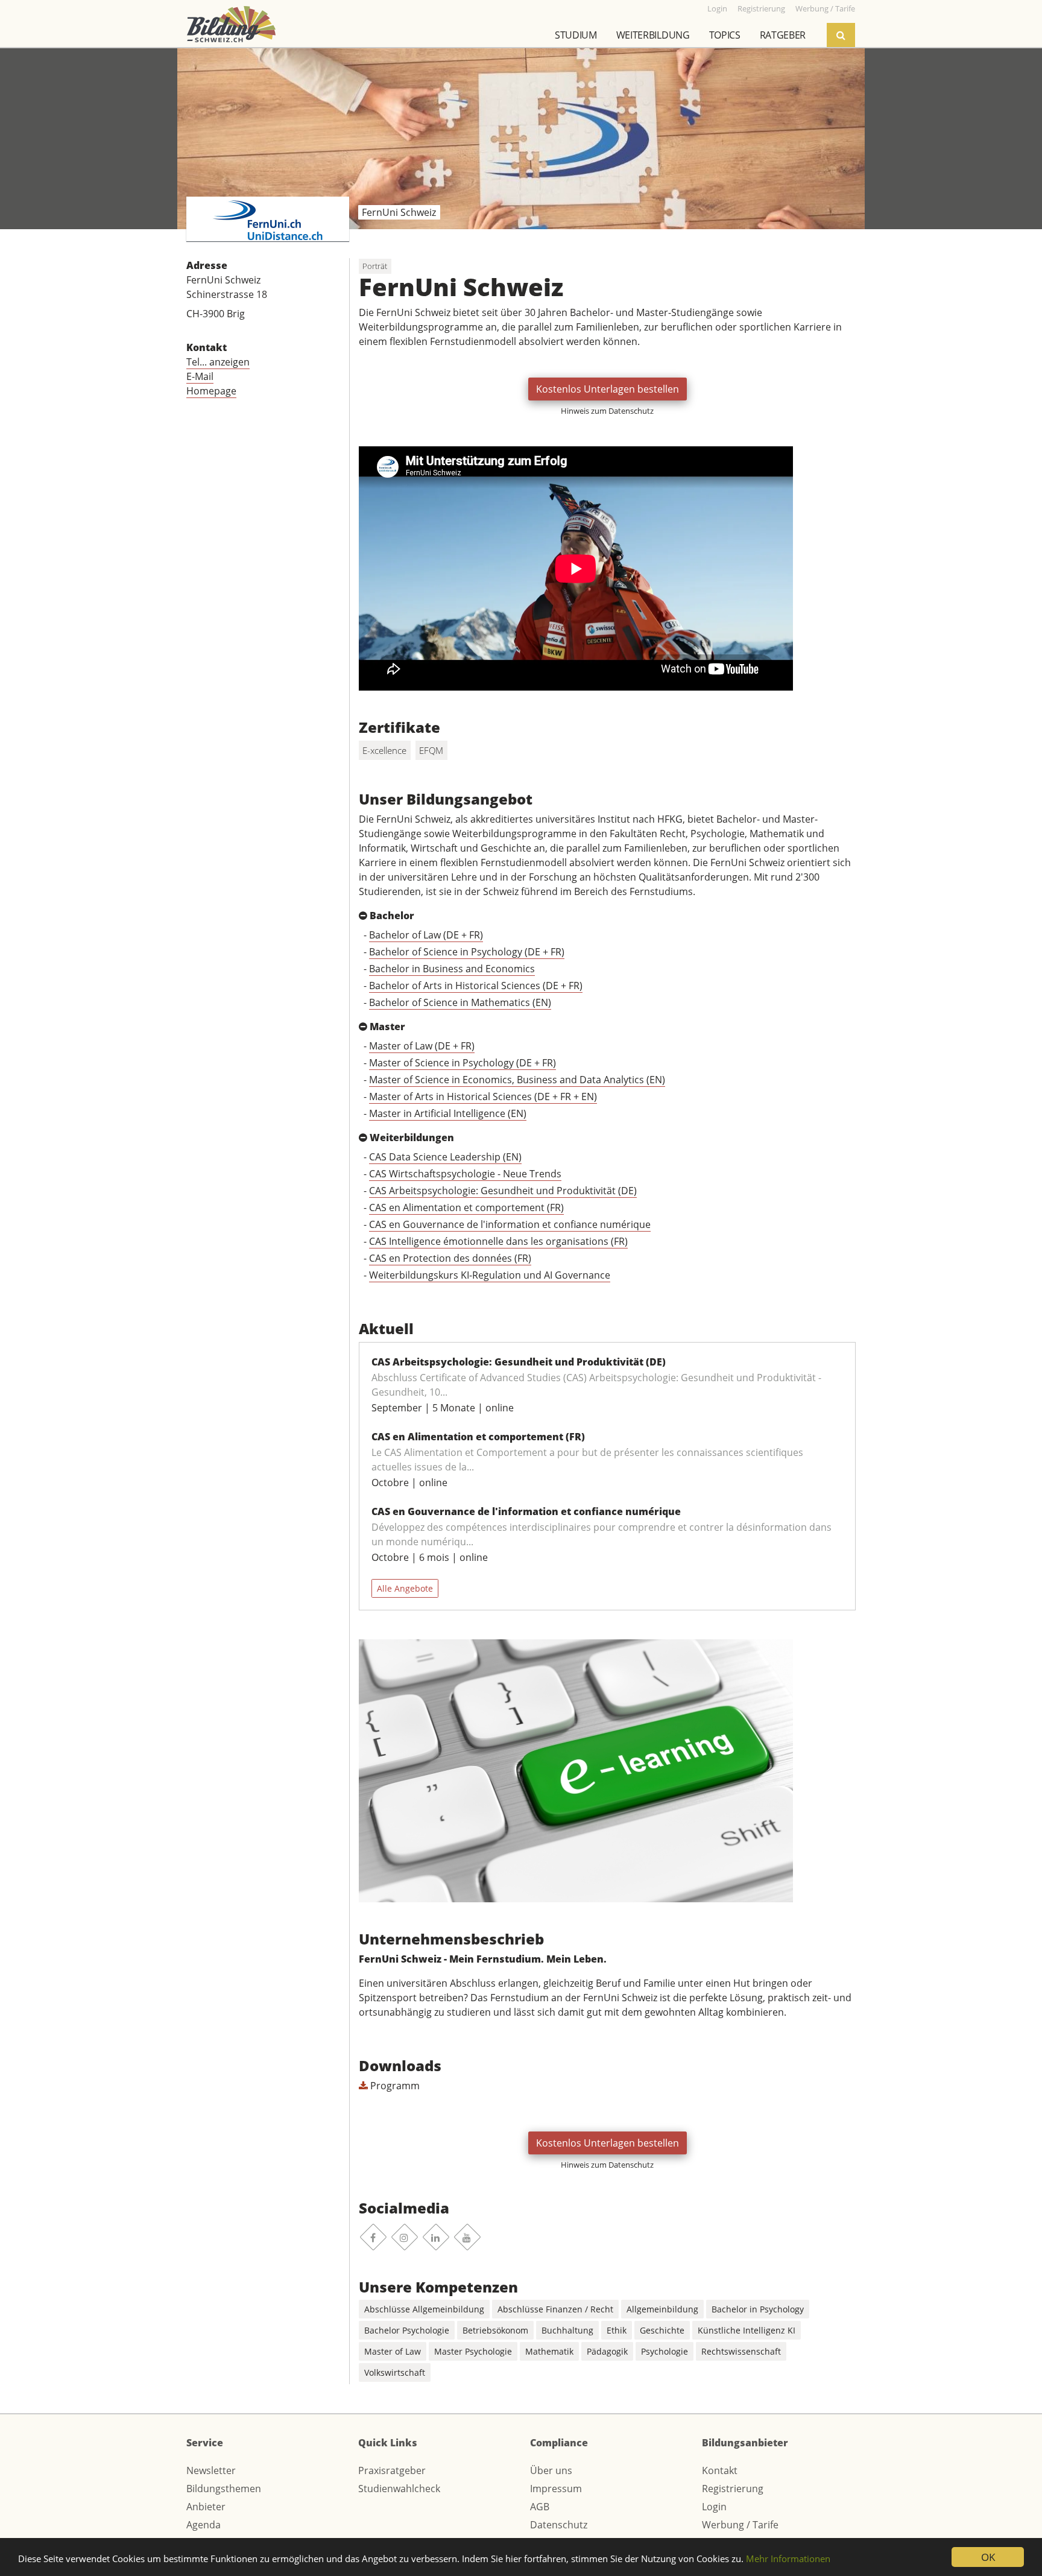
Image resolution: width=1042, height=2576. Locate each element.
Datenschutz (559, 2525)
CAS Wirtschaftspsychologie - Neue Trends (465, 1174)
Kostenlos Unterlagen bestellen (608, 389)
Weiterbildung (653, 35)
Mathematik (549, 2351)
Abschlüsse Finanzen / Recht (555, 2309)
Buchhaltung (567, 2330)
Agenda (204, 2525)
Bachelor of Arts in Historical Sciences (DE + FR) (476, 986)
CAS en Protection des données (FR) (450, 1258)
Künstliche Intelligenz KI (747, 2330)
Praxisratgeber (392, 2470)
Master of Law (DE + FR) (422, 1046)
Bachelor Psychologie (407, 2330)
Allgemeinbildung (662, 2309)
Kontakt (720, 2470)
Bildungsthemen (224, 2489)
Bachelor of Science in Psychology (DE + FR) (467, 952)
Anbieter (206, 2507)
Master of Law (393, 2351)
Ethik (617, 2330)
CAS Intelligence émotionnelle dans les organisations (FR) (498, 1241)
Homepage (211, 391)
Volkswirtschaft (395, 2372)
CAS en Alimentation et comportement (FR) (466, 1207)
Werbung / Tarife (740, 2525)
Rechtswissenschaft (741, 2351)
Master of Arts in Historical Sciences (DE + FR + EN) (483, 1097)
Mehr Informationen (788, 2559)
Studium (576, 35)
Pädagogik (607, 2351)
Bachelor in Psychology (758, 2309)
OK (988, 2557)
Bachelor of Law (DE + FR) (426, 935)
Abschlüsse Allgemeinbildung (424, 2309)
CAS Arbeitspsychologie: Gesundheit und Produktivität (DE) (503, 1191)
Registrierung (733, 2489)
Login (714, 2507)
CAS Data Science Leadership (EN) (445, 1157)
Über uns (551, 2470)
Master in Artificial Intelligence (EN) (448, 1113)
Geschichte (662, 2330)
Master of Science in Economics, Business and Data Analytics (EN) (517, 1080)
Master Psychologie (473, 2351)
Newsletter (211, 2470)
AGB (540, 2507)
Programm (394, 2086)
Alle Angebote (405, 1588)
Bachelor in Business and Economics (452, 969)
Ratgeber (783, 35)
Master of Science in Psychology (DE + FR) (463, 1063)
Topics (725, 35)
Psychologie (665, 2351)
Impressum (556, 2489)
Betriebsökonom (495, 2330)
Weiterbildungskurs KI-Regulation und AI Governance (490, 1275)
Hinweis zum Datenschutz (607, 411)
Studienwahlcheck (399, 2489)
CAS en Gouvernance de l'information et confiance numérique (510, 1224)
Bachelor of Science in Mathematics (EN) (460, 1002)
